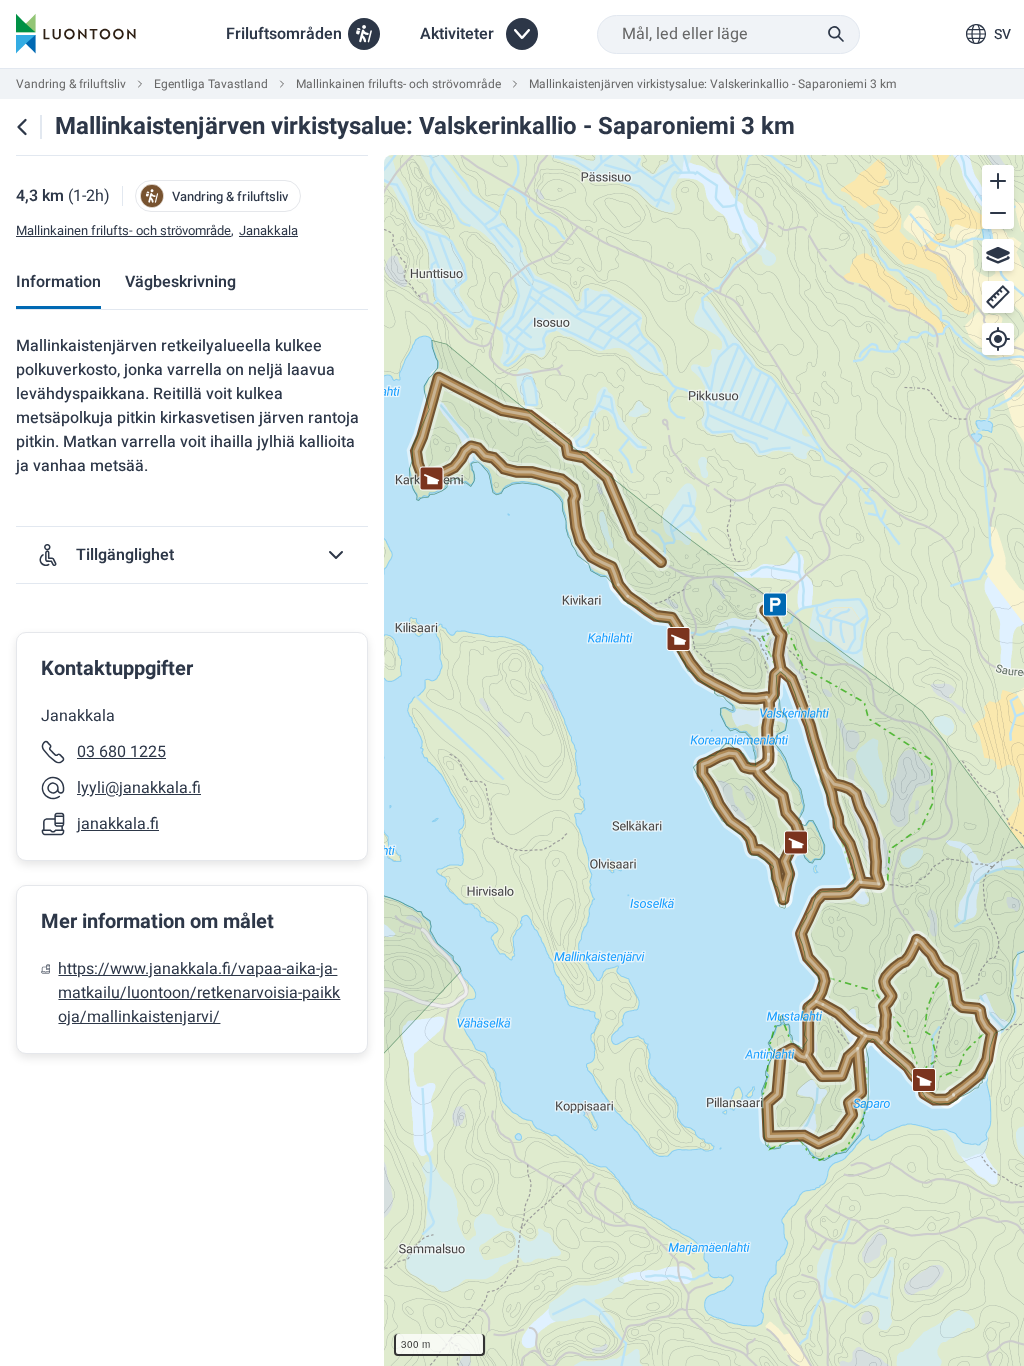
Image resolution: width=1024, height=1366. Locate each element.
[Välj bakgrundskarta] (998, 255)
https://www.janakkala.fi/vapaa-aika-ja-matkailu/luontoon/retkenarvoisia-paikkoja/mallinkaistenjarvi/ (199, 993)
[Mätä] (998, 297)
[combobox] (728, 34)
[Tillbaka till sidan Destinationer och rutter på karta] (22, 127)
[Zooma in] (998, 181)
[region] (704, 760)
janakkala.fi (118, 824)
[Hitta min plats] (998, 339)
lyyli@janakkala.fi (139, 788)
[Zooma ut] (998, 213)
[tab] (58, 283)
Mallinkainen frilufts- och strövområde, (125, 231)
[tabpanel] (192, 694)
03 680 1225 (121, 752)
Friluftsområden (284, 34)
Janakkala (268, 231)
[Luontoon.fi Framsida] (76, 34)
